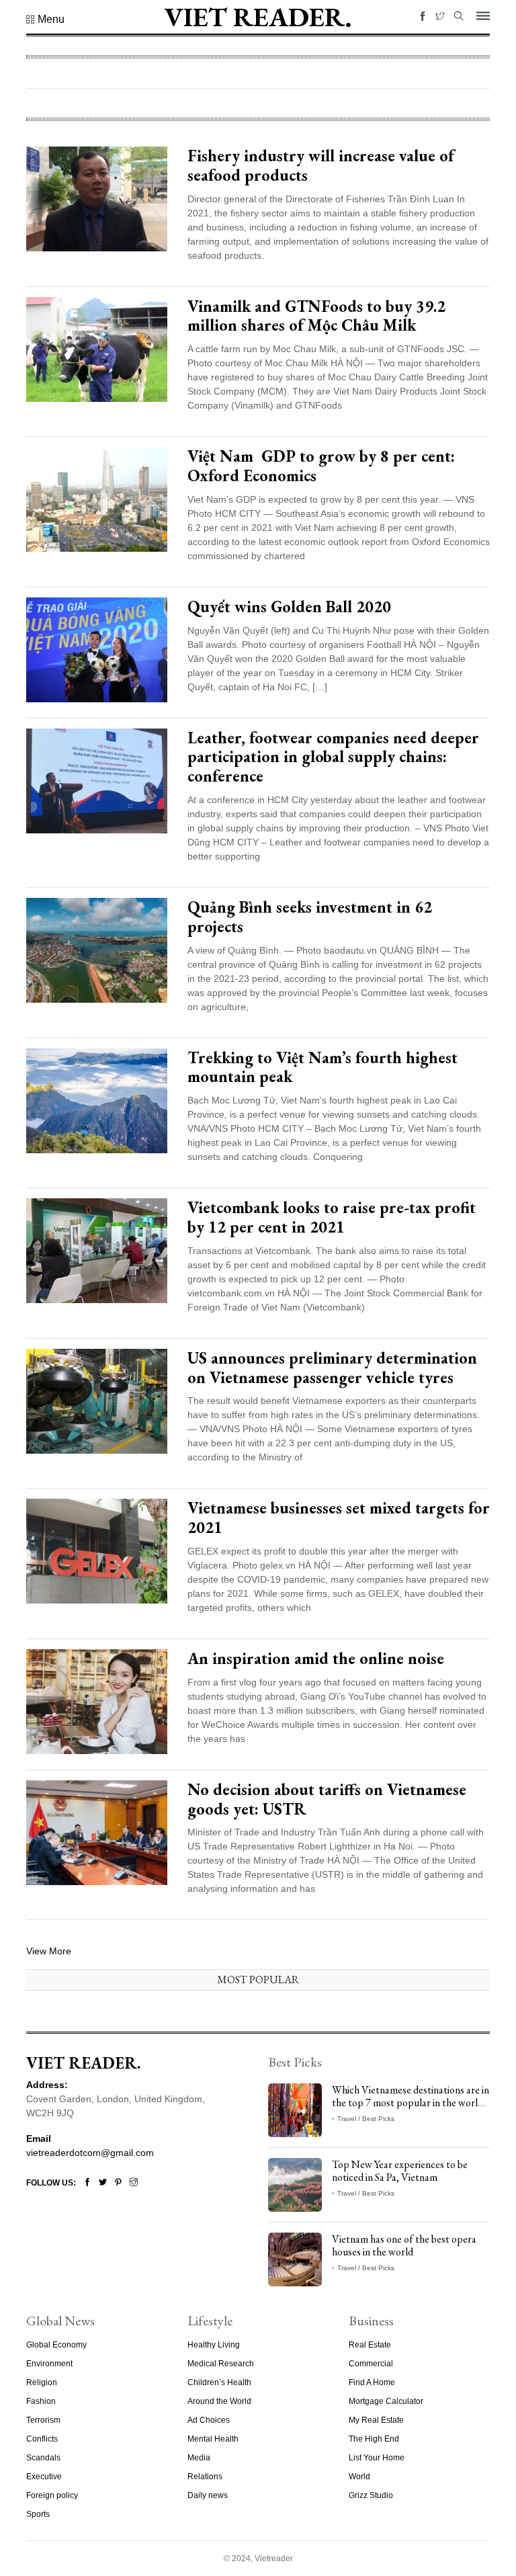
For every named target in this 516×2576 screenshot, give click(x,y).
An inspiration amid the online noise (316, 1658)
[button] (45, 19)
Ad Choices (209, 2420)
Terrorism (43, 2420)
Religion (42, 2382)
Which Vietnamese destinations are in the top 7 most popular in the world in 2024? (411, 2103)
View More (49, 1951)
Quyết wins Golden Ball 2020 (289, 607)
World (359, 2477)
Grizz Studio (371, 2495)
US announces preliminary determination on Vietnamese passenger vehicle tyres (332, 1368)
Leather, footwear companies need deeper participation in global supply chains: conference (333, 757)
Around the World (219, 2401)
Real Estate (370, 2345)
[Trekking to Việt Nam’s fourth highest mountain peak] (97, 1099)
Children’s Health (219, 2382)
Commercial (371, 2364)
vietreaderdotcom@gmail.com (90, 2153)
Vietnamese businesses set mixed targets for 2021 (339, 1518)
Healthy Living (214, 2345)
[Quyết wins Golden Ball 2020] (97, 649)
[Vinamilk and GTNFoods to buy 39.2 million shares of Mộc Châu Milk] (97, 348)
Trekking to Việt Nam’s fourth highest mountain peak (322, 1067)
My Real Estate (376, 2420)
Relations (205, 2477)
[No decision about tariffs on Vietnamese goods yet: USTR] (97, 1831)
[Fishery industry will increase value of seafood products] (97, 198)
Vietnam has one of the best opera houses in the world (404, 2245)
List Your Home (377, 2458)
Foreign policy (52, 2495)
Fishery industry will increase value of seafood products (321, 165)
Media (199, 2458)
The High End (374, 2439)
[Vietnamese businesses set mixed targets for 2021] (97, 1550)
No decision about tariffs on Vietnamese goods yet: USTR (327, 1799)
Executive (44, 2477)
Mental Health (213, 2439)
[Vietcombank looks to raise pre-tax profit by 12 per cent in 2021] (97, 1250)
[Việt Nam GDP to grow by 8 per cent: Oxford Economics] (97, 499)
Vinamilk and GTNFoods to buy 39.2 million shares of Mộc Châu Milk (316, 316)
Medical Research (221, 2364)
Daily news (208, 2495)
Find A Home (372, 2382)
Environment (49, 2364)
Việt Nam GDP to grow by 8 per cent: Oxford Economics (321, 466)
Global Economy (56, 2345)
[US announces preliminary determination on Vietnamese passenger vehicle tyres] (97, 1400)
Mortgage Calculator (386, 2401)
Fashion (41, 2401)
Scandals (43, 2458)
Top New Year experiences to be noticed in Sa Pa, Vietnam (400, 2171)
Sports (38, 2514)
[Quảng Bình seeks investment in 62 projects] (97, 950)
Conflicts (42, 2439)
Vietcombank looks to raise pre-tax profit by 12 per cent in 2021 (332, 1217)
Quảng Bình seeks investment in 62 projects (310, 917)
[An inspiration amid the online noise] (97, 1701)
